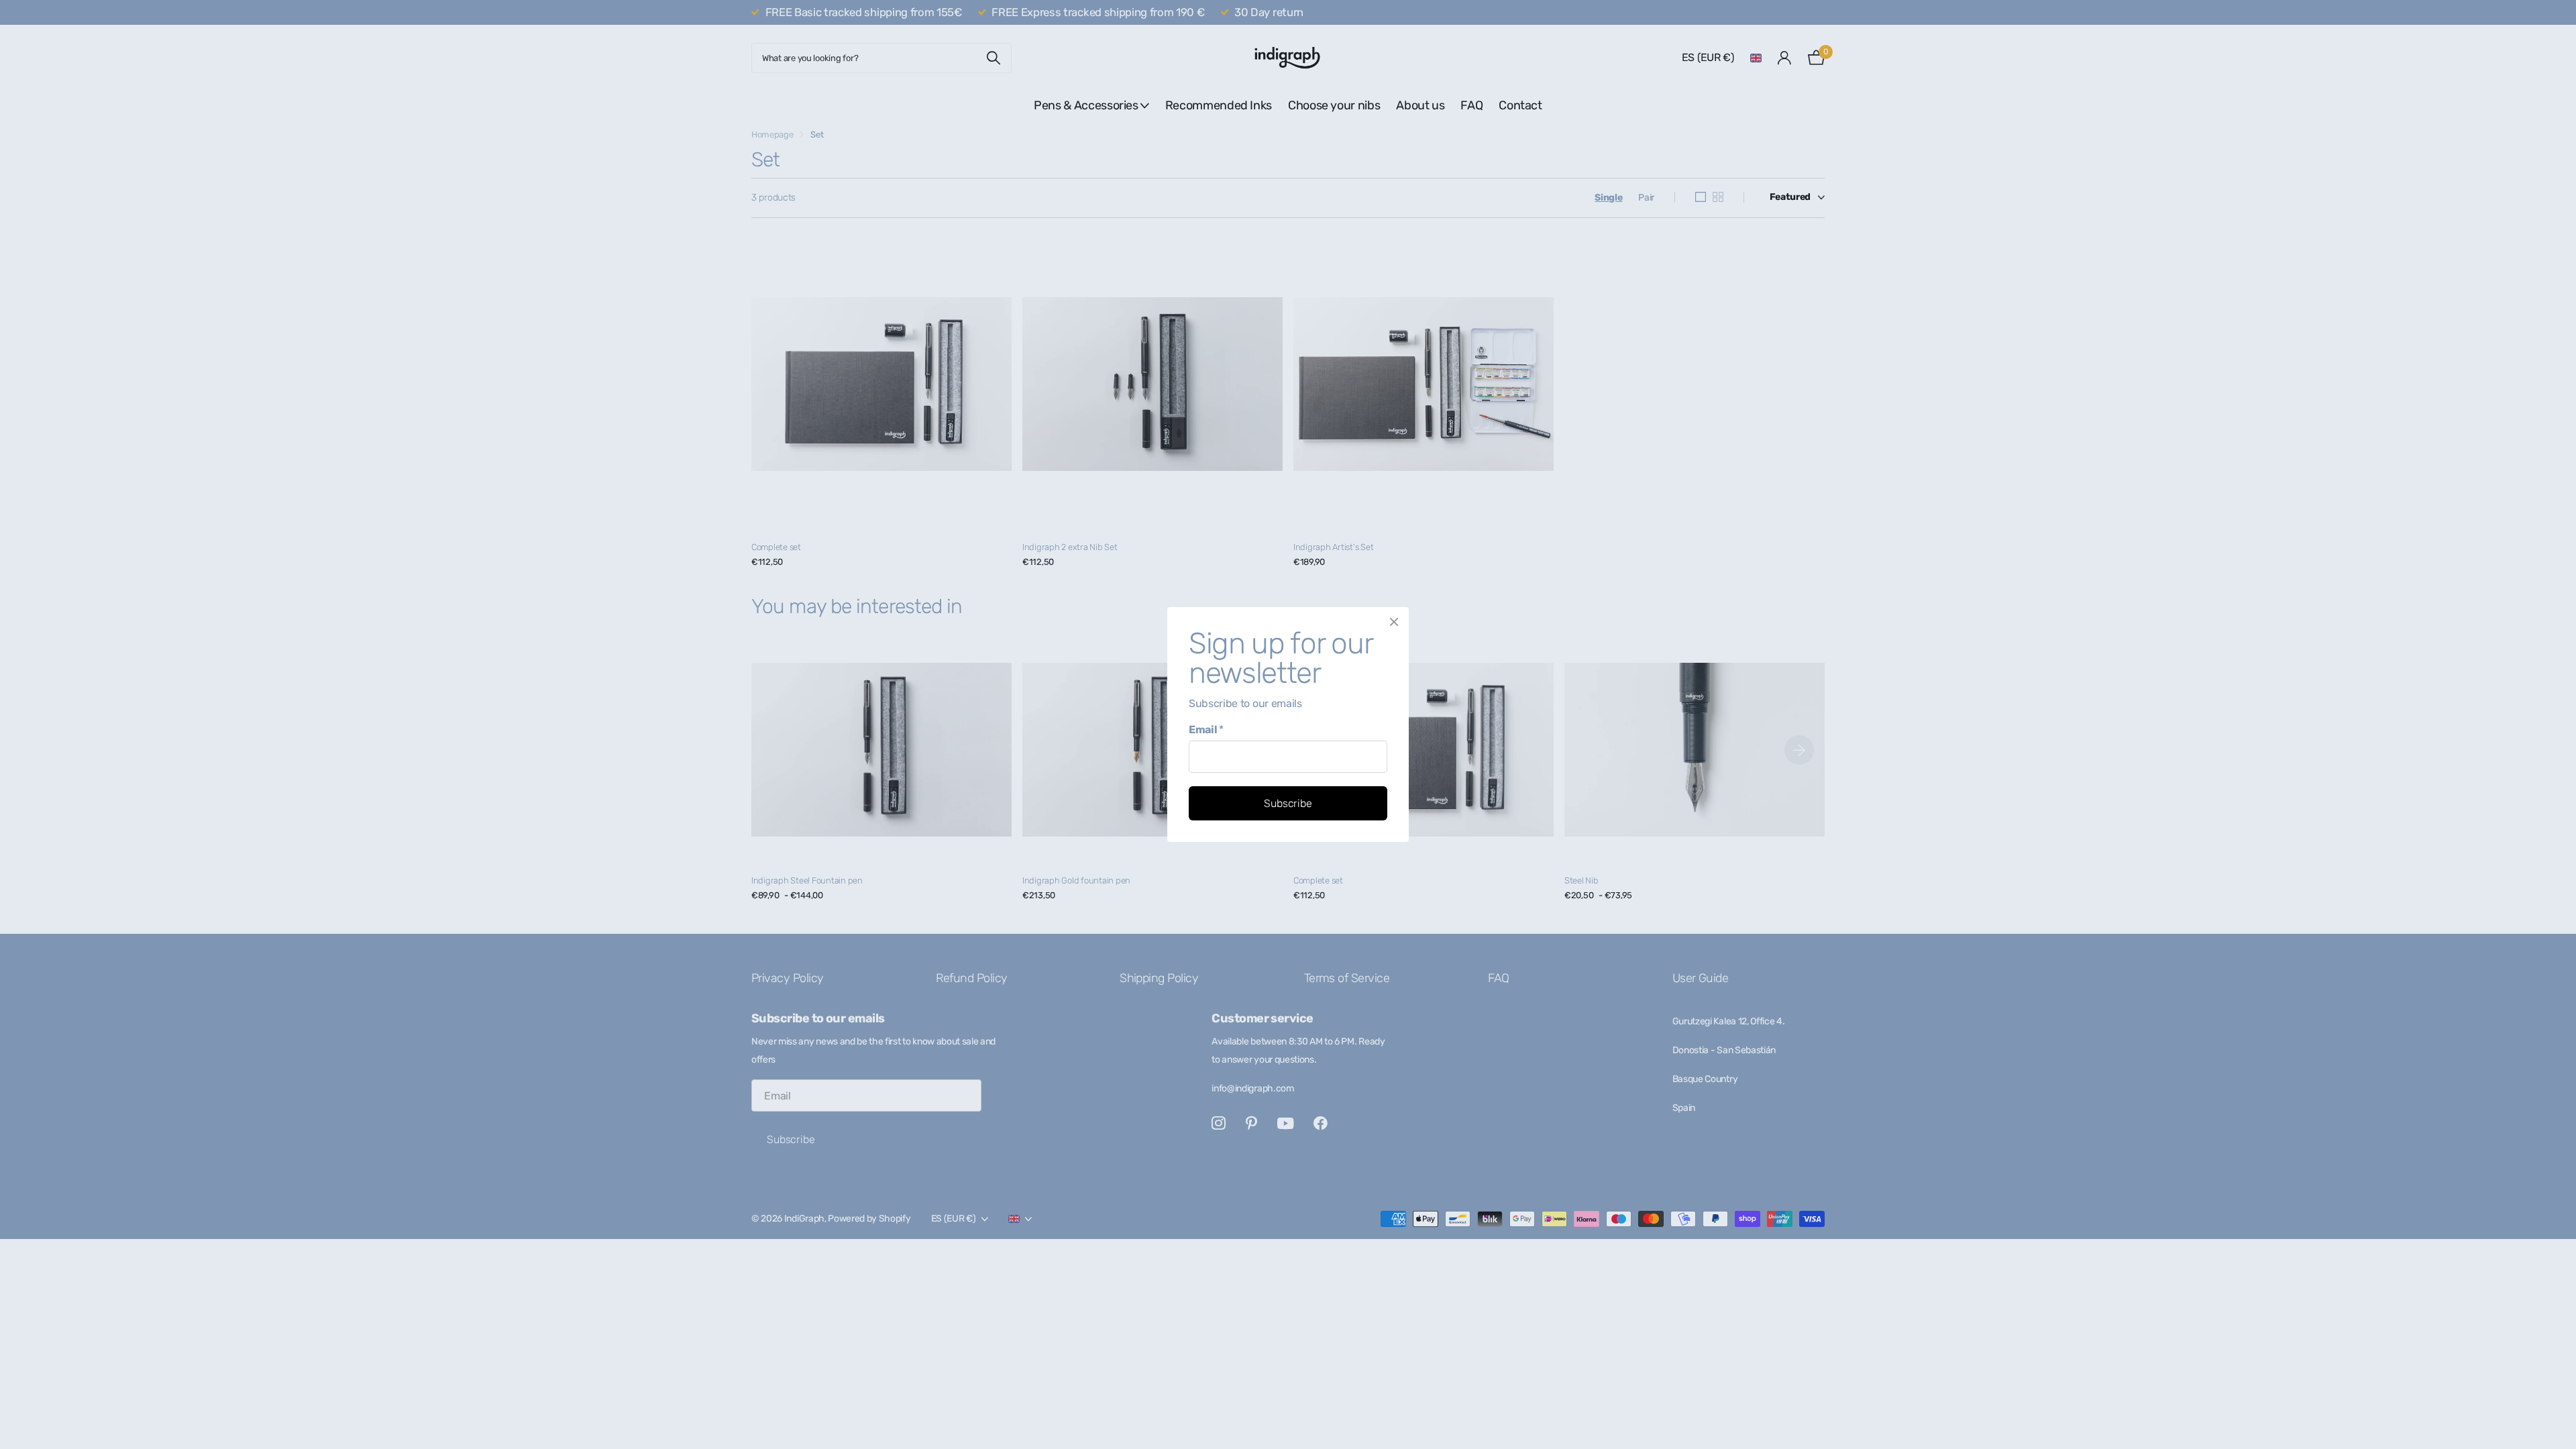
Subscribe (1288, 803)
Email (1206, 730)
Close (1394, 622)
